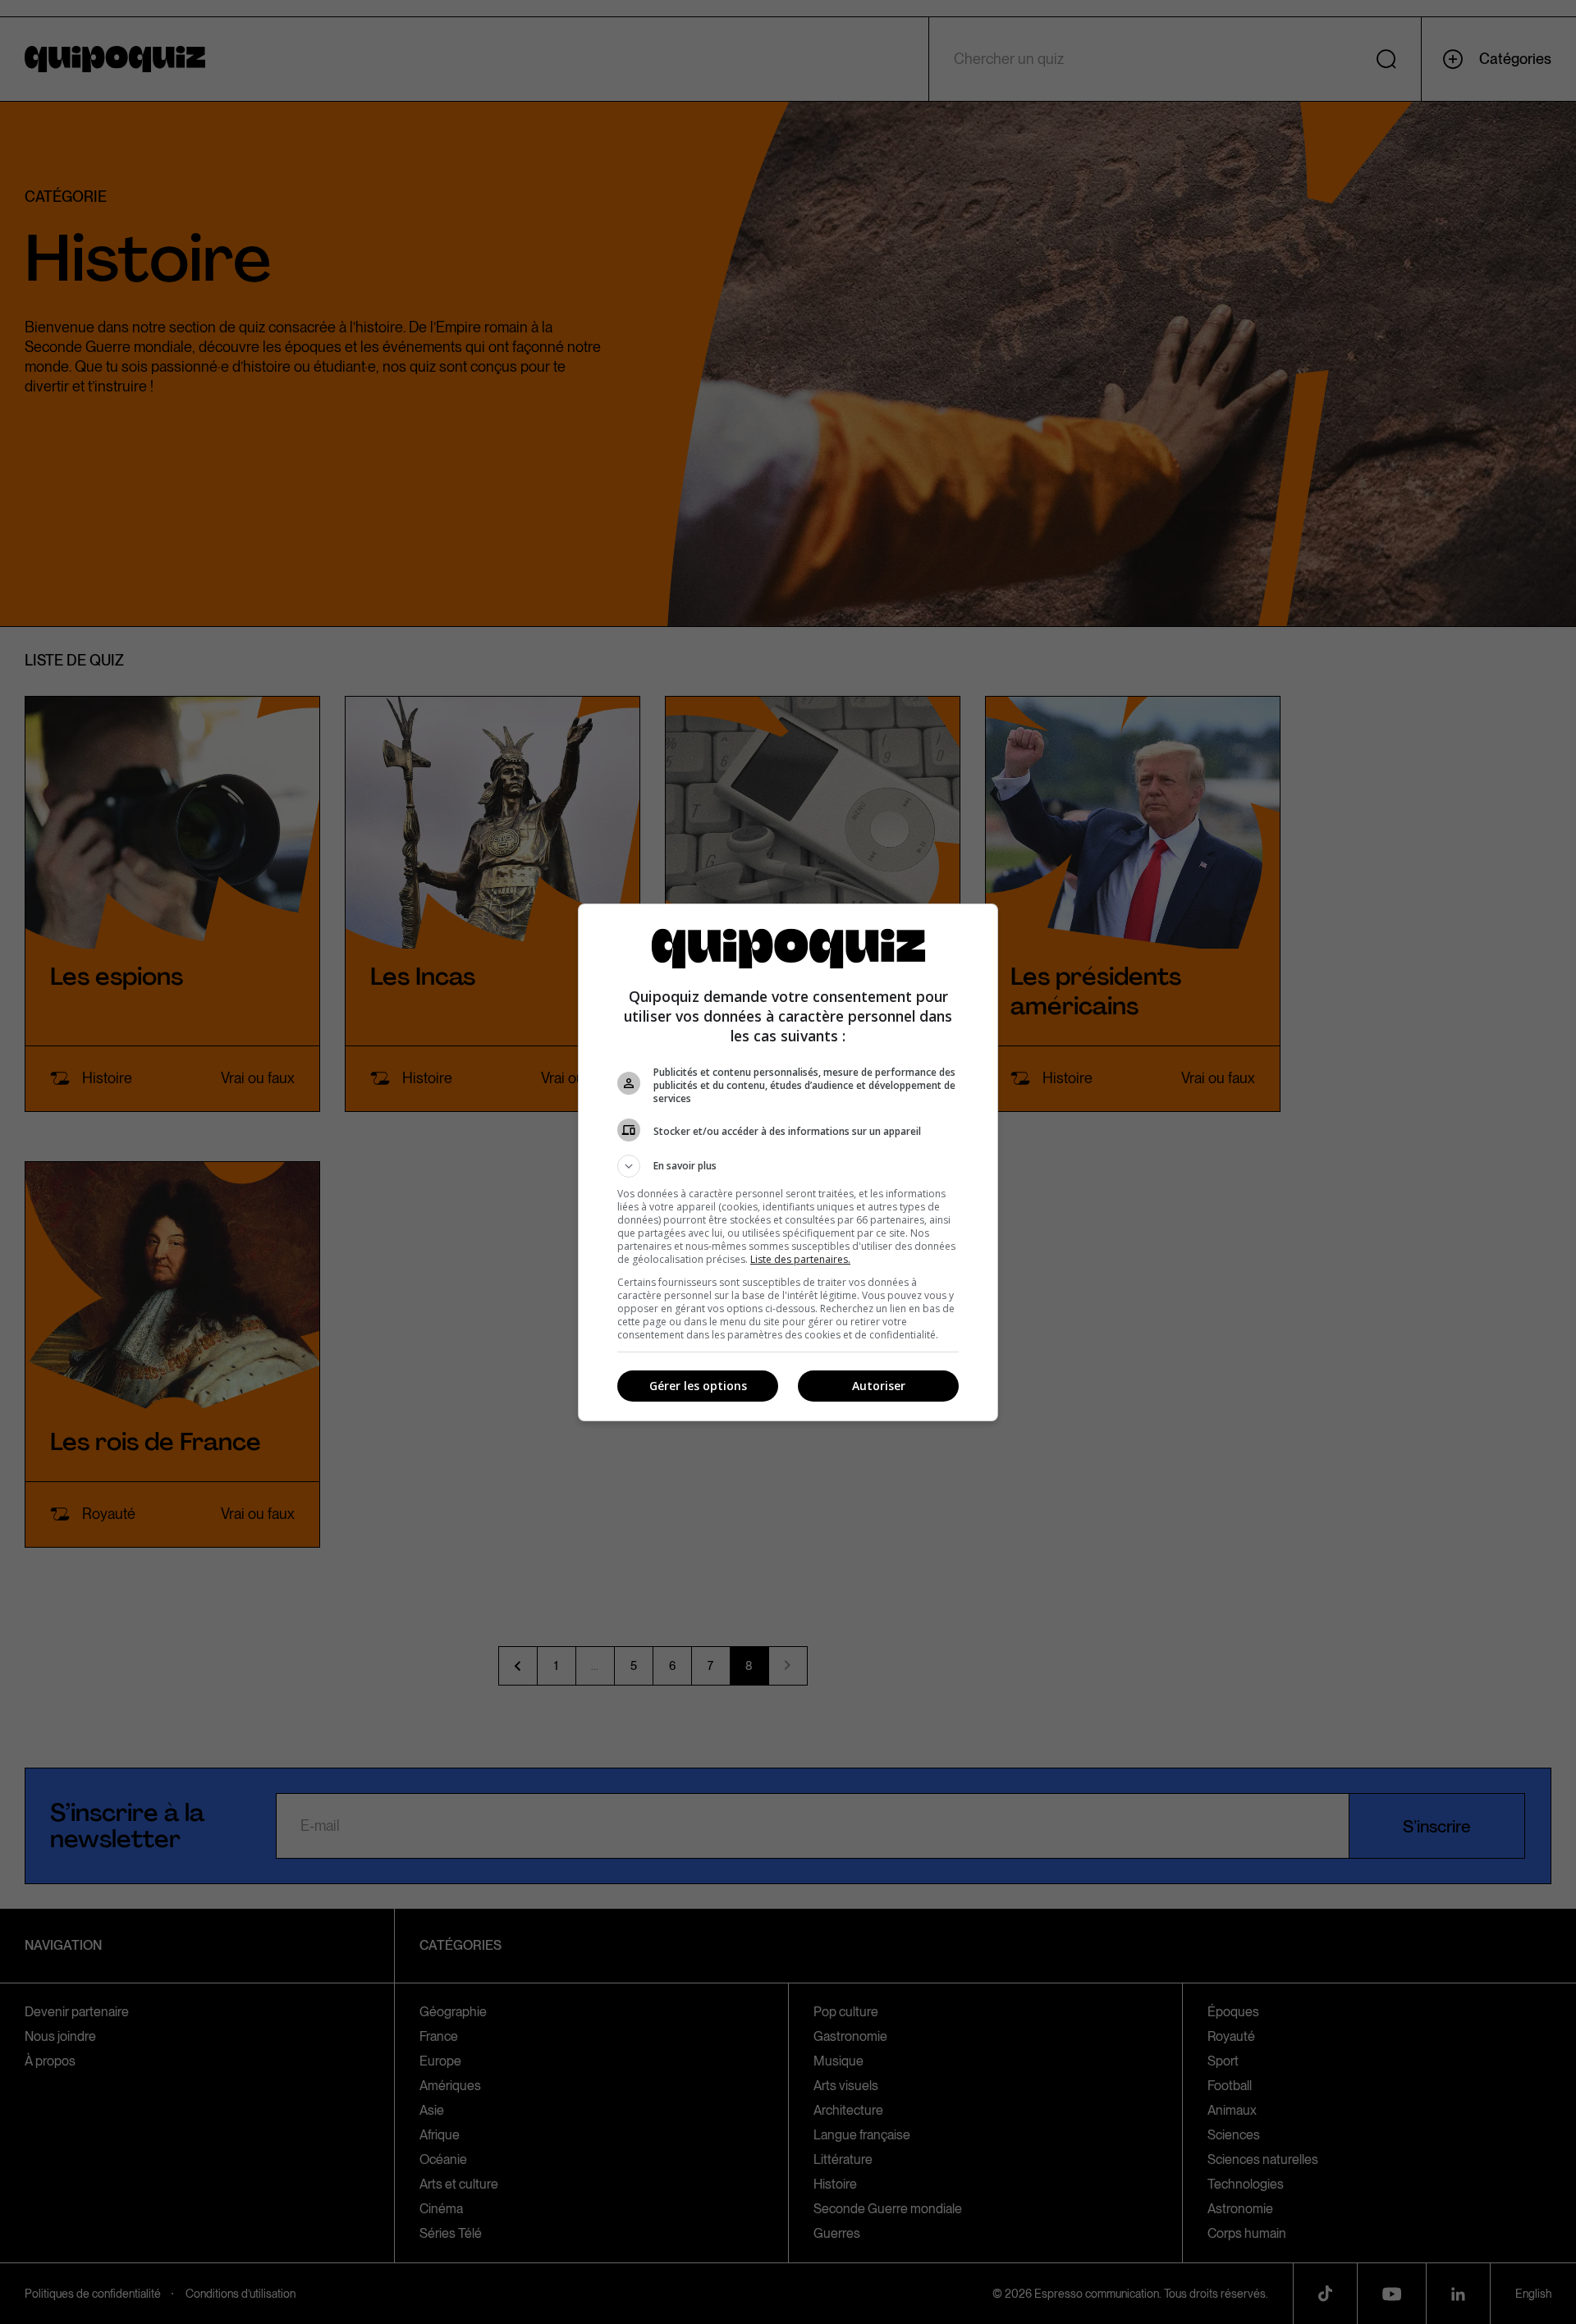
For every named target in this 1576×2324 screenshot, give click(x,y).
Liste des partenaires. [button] (800, 1259)
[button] (788, 1166)
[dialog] (788, 1162)
